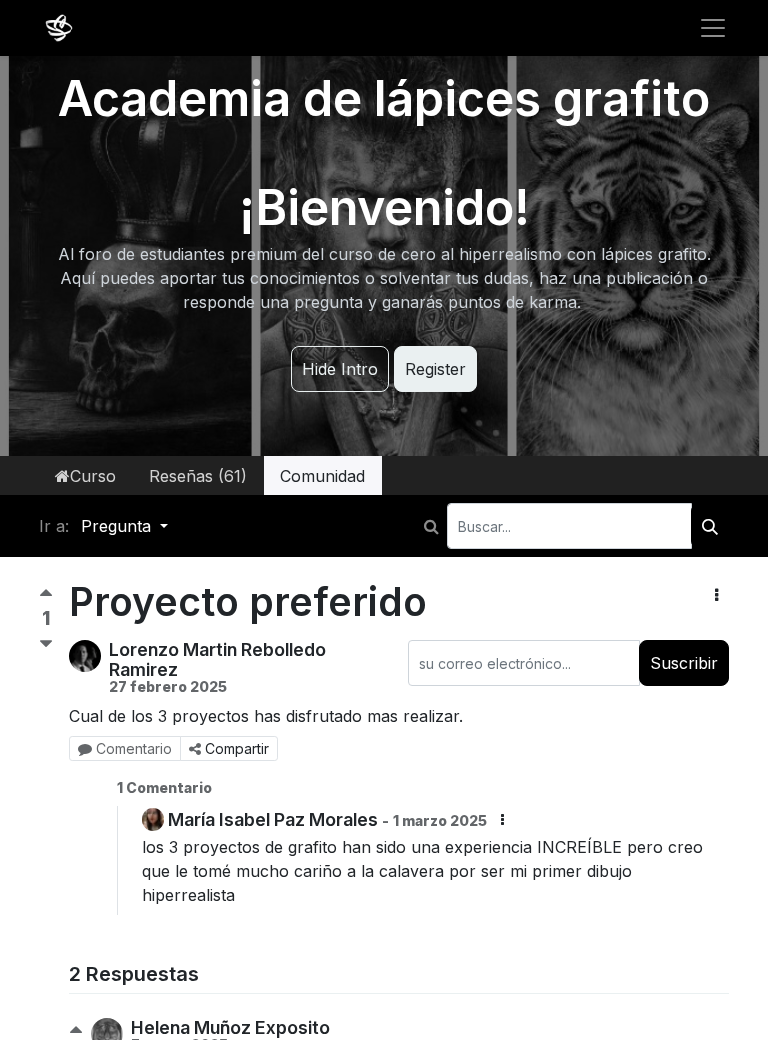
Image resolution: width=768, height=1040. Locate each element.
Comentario (134, 748)
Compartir (237, 748)
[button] (716, 595)
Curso (93, 476)
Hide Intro (340, 369)
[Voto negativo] (46, 644)
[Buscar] (710, 526)
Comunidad (322, 476)
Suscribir (684, 663)
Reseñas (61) (198, 476)
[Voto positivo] (46, 597)
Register (435, 369)
